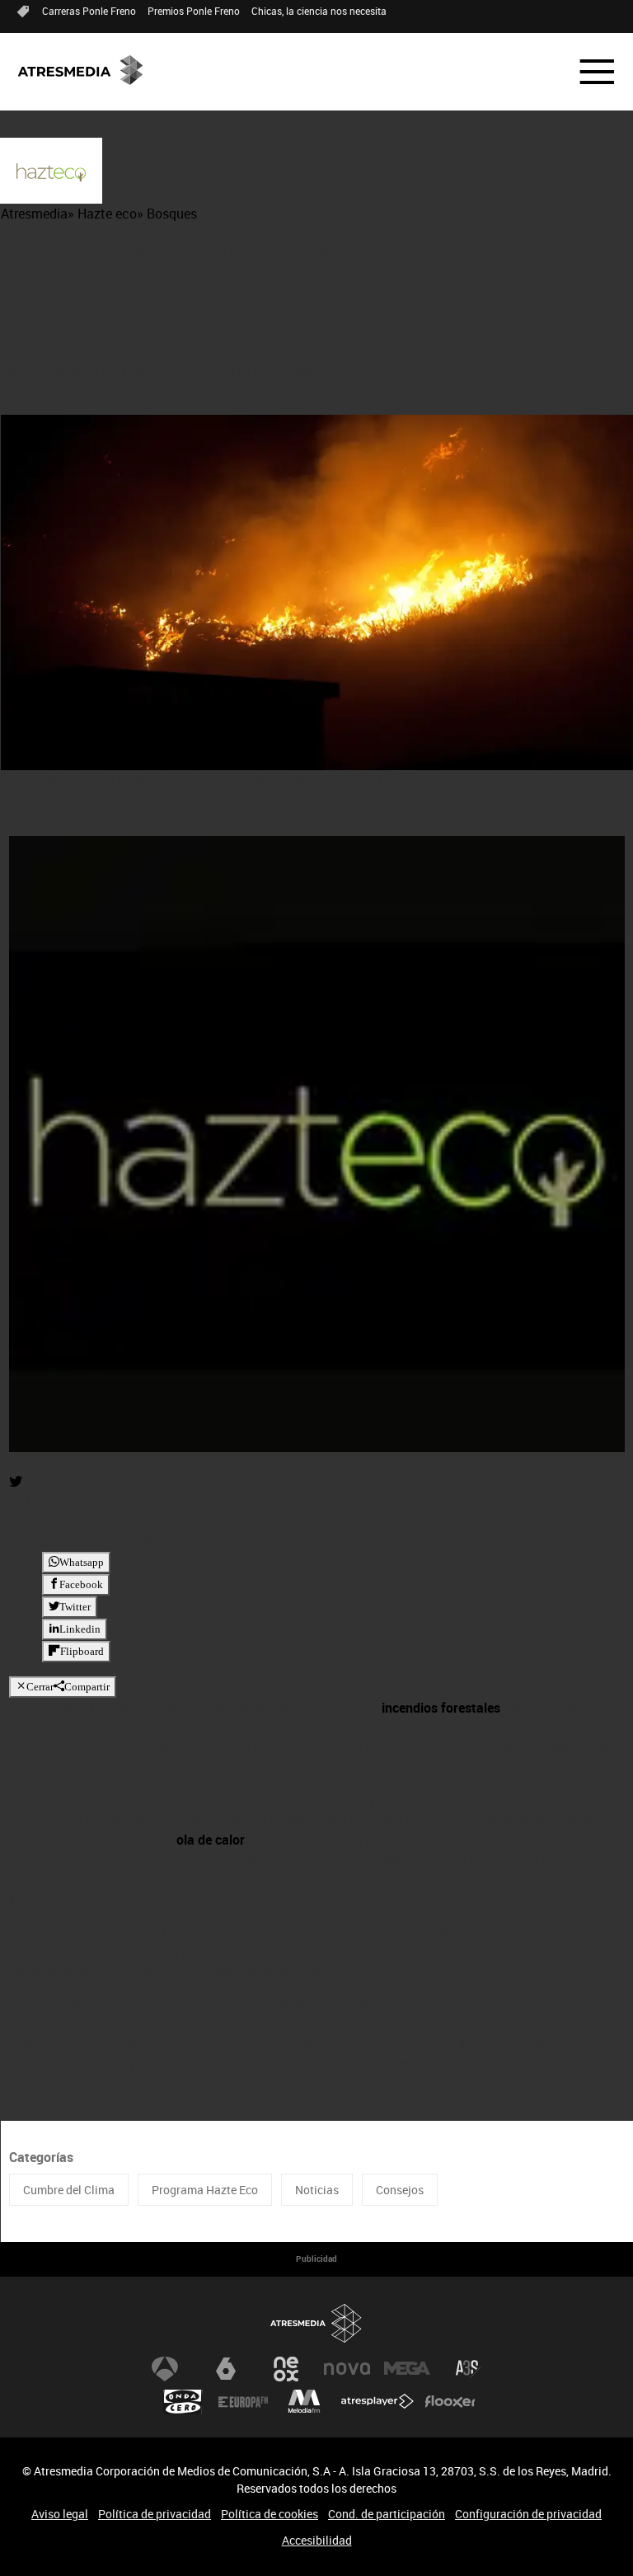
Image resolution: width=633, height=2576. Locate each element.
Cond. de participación (387, 2514)
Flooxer (450, 2402)
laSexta (226, 2369)
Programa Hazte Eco (205, 2190)
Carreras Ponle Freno (89, 11)
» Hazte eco (102, 214)
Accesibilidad (317, 2540)
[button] (587, 72)
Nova (347, 2369)
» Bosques (167, 214)
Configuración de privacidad (528, 2514)
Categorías (41, 2157)
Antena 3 (165, 2369)
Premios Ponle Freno (194, 11)
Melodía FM (304, 2402)
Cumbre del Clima (69, 2190)
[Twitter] (16, 1482)
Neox (286, 2369)
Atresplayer (377, 2402)
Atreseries (468, 2369)
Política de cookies (270, 2514)
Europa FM (243, 2402)
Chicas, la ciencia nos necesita (319, 11)
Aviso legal (60, 2514)
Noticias (317, 2190)
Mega (407, 2369)
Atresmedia (34, 214)
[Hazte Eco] (51, 172)
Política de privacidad (155, 2514)
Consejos (400, 2190)
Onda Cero (183, 2402)
